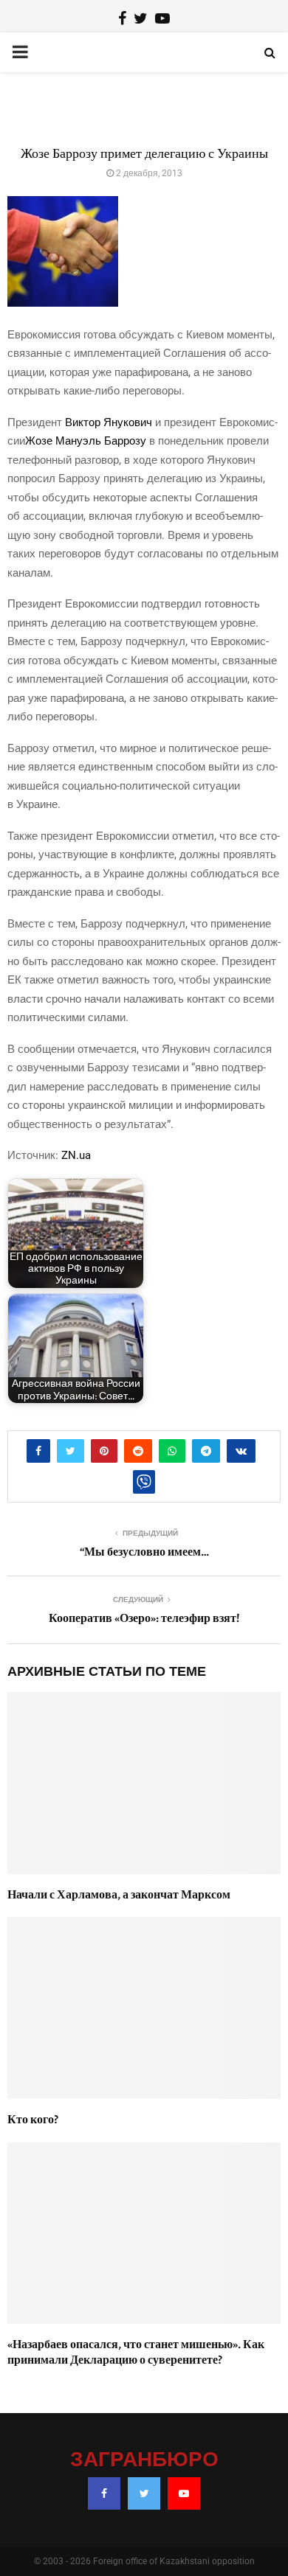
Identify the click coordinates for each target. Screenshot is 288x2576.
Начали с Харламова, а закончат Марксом (119, 1895)
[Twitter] (144, 2493)
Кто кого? (33, 2120)
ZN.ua (76, 1155)
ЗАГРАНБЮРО (144, 2460)
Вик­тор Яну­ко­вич (109, 422)
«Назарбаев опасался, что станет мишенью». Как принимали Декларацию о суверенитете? (136, 2352)
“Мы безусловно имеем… (144, 1552)
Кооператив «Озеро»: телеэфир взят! (144, 1618)
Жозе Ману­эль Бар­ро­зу (86, 441)
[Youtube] (184, 2493)
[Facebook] (104, 2493)
